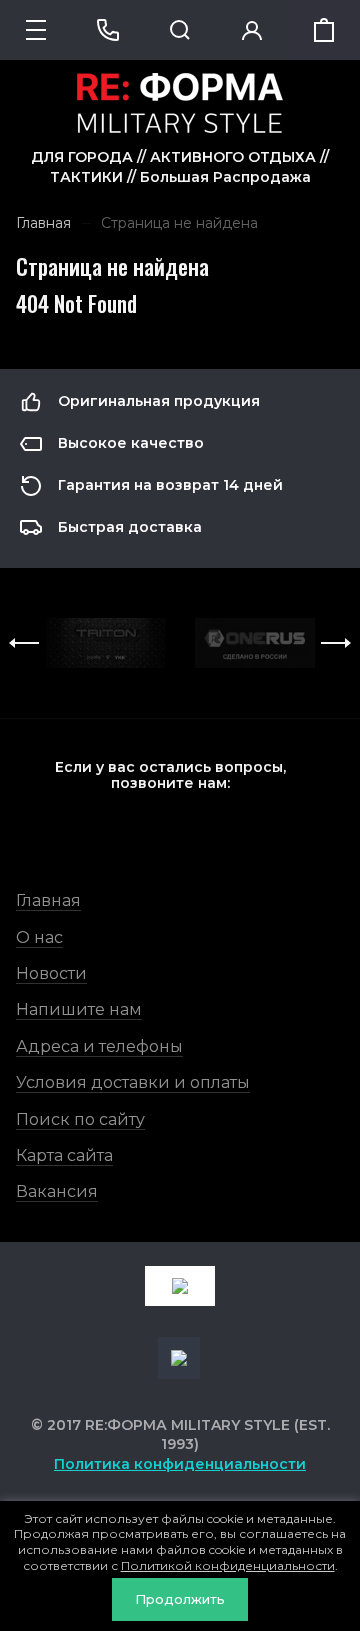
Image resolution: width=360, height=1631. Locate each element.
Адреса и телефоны (99, 1046)
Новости (51, 973)
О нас (39, 937)
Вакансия (57, 1191)
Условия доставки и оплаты (133, 1082)
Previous (24, 643)
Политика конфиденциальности (180, 1464)
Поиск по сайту (80, 1119)
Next (336, 643)
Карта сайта (64, 1155)
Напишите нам (79, 1009)
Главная (48, 900)
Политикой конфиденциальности (228, 1565)
